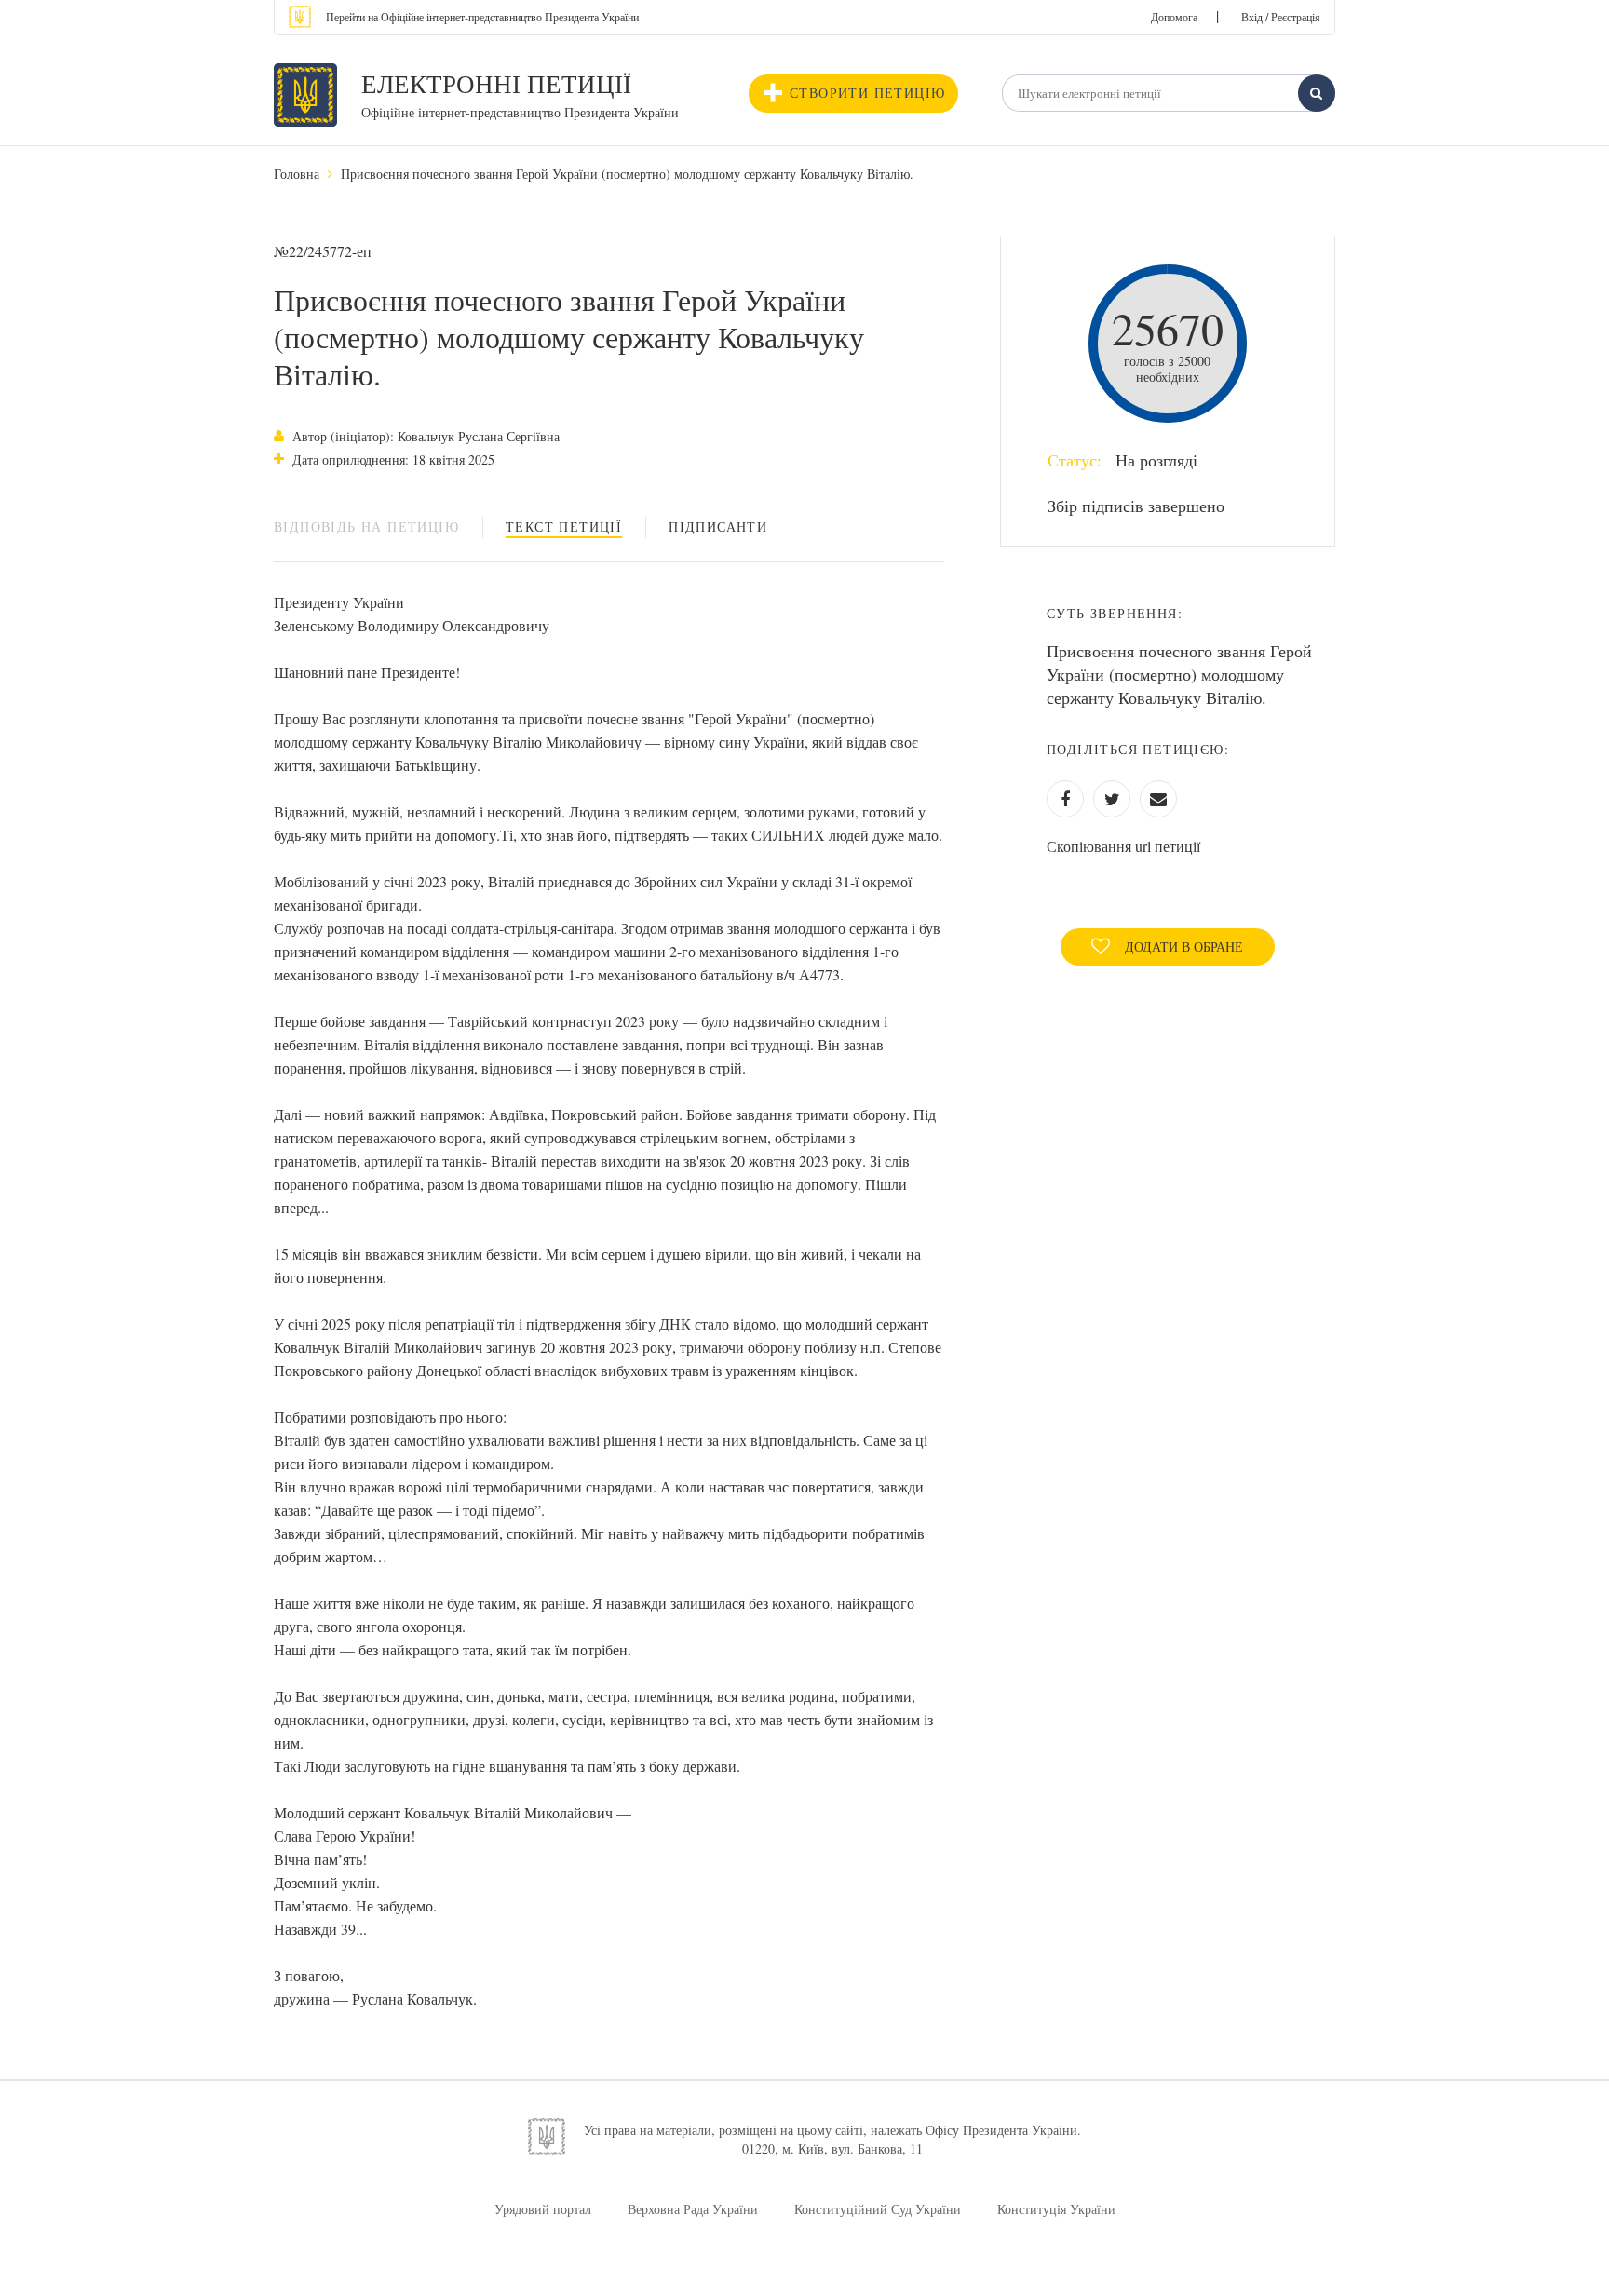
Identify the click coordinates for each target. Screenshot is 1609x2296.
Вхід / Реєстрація (1281, 17)
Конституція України (1056, 2209)
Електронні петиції (496, 84)
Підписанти (718, 527)
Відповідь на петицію (366, 527)
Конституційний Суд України (878, 2209)
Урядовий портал (543, 2209)
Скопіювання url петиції (1123, 846)
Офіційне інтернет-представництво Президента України (520, 112)
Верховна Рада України (693, 2209)
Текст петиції (564, 527)
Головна (297, 174)
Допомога (1174, 17)
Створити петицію (867, 93)
